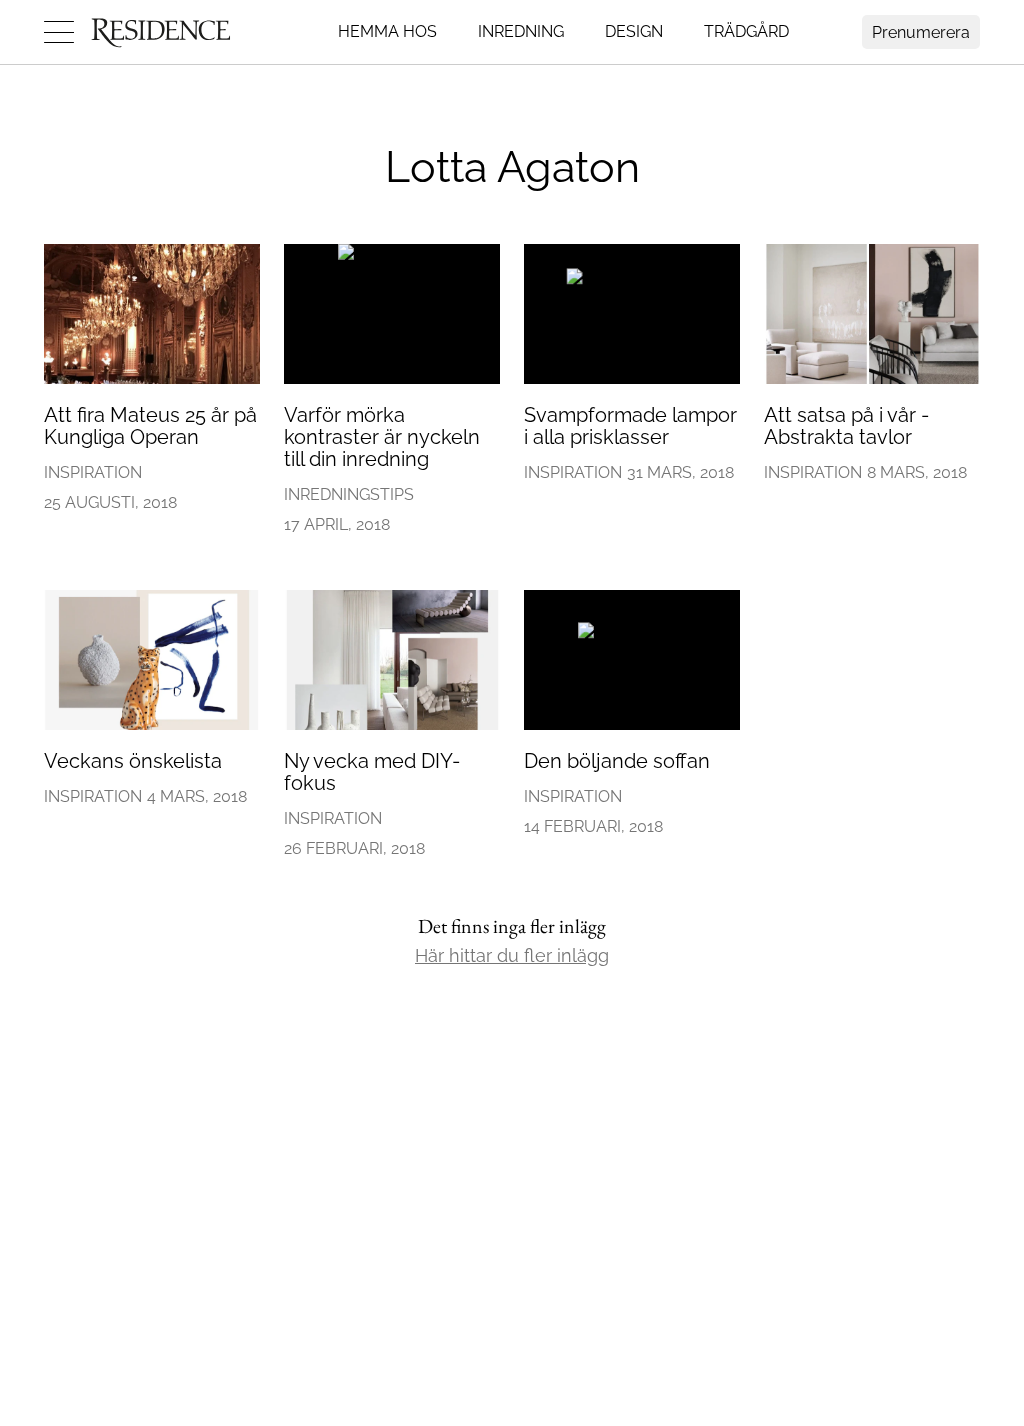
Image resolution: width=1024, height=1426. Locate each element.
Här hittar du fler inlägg (512, 955)
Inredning (521, 31)
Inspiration (93, 472)
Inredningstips (349, 494)
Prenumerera (921, 32)
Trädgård (746, 31)
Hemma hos (387, 31)
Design (634, 31)
